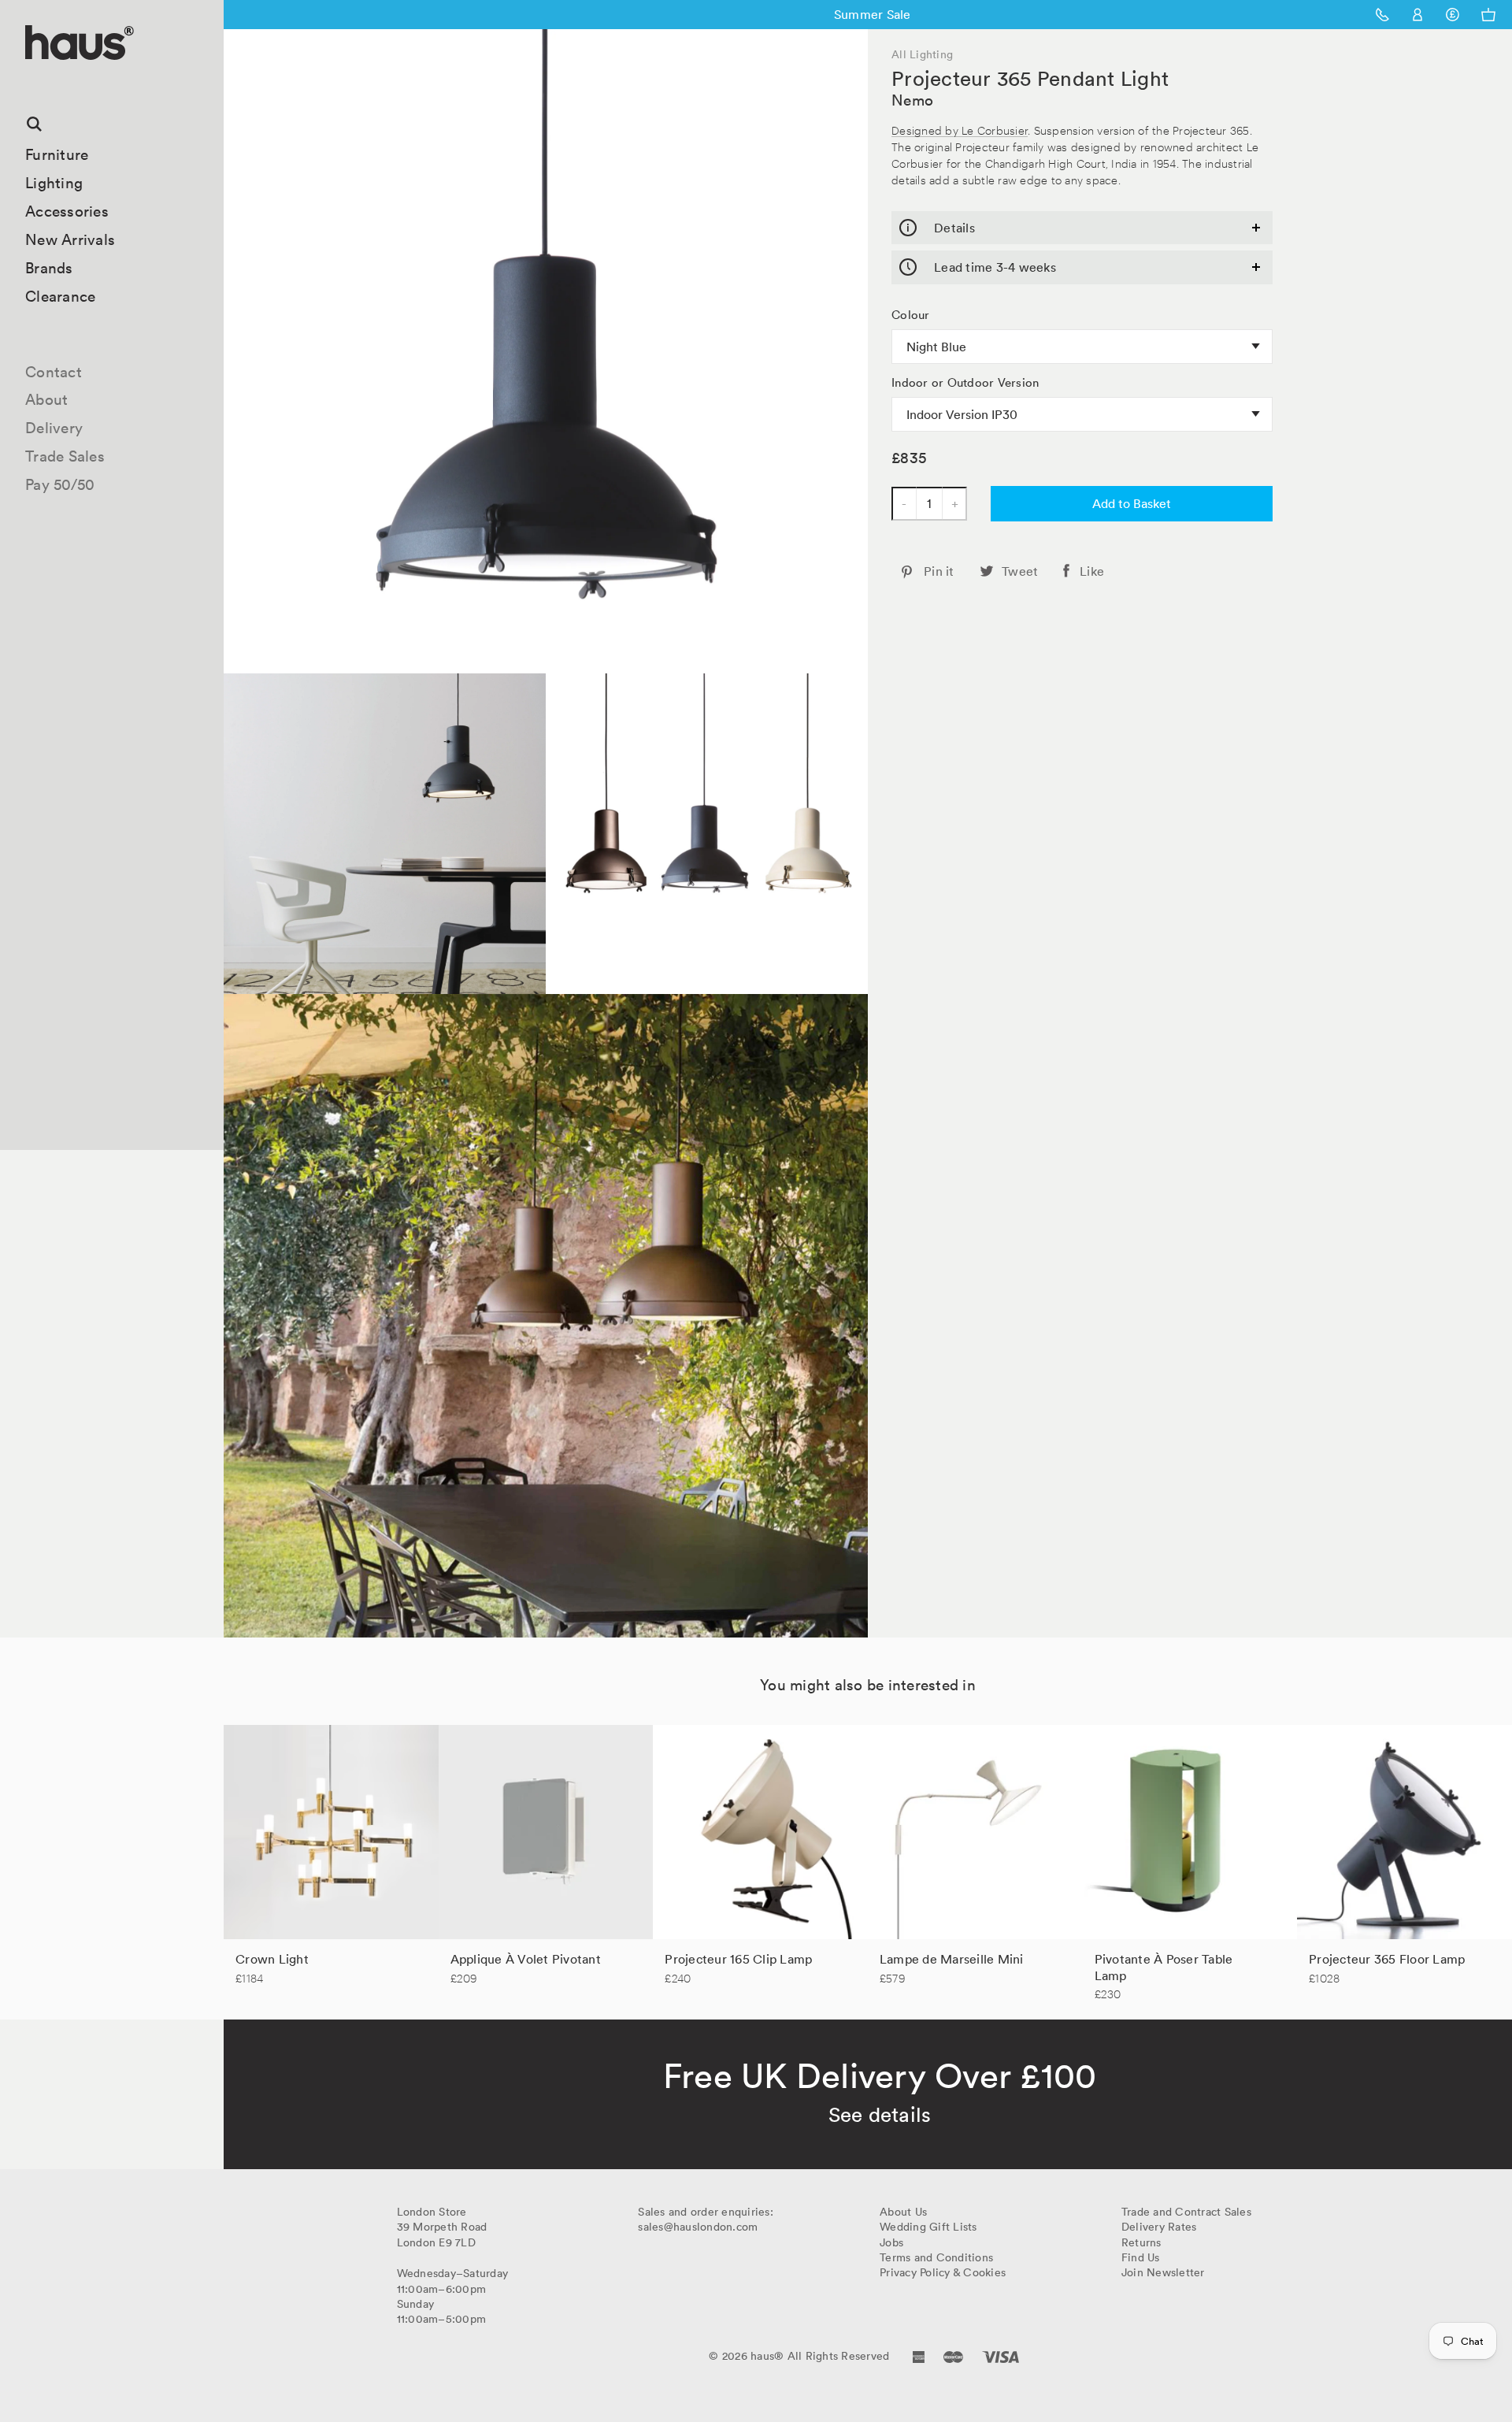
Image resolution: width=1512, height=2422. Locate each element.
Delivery (54, 428)
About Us (903, 2212)
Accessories (67, 211)
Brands (49, 268)
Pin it (939, 571)
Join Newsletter (1163, 2272)
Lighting (54, 183)
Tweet (1020, 571)
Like (1092, 571)
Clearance (60, 296)
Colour (911, 315)
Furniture (57, 154)
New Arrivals (70, 239)
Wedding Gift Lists (928, 2227)
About (46, 399)
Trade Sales (65, 456)
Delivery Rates (1159, 2227)
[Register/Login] (1418, 15)
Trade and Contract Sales (1186, 2212)
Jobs (891, 2242)
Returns (1141, 2242)
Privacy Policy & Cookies (943, 2272)
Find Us (1141, 2257)
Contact (54, 372)
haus (31, 78)
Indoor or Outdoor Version (965, 383)
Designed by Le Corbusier (960, 130)
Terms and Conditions (936, 2257)
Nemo (912, 100)
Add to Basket (1132, 503)
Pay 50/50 (60, 484)
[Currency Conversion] (1453, 15)
